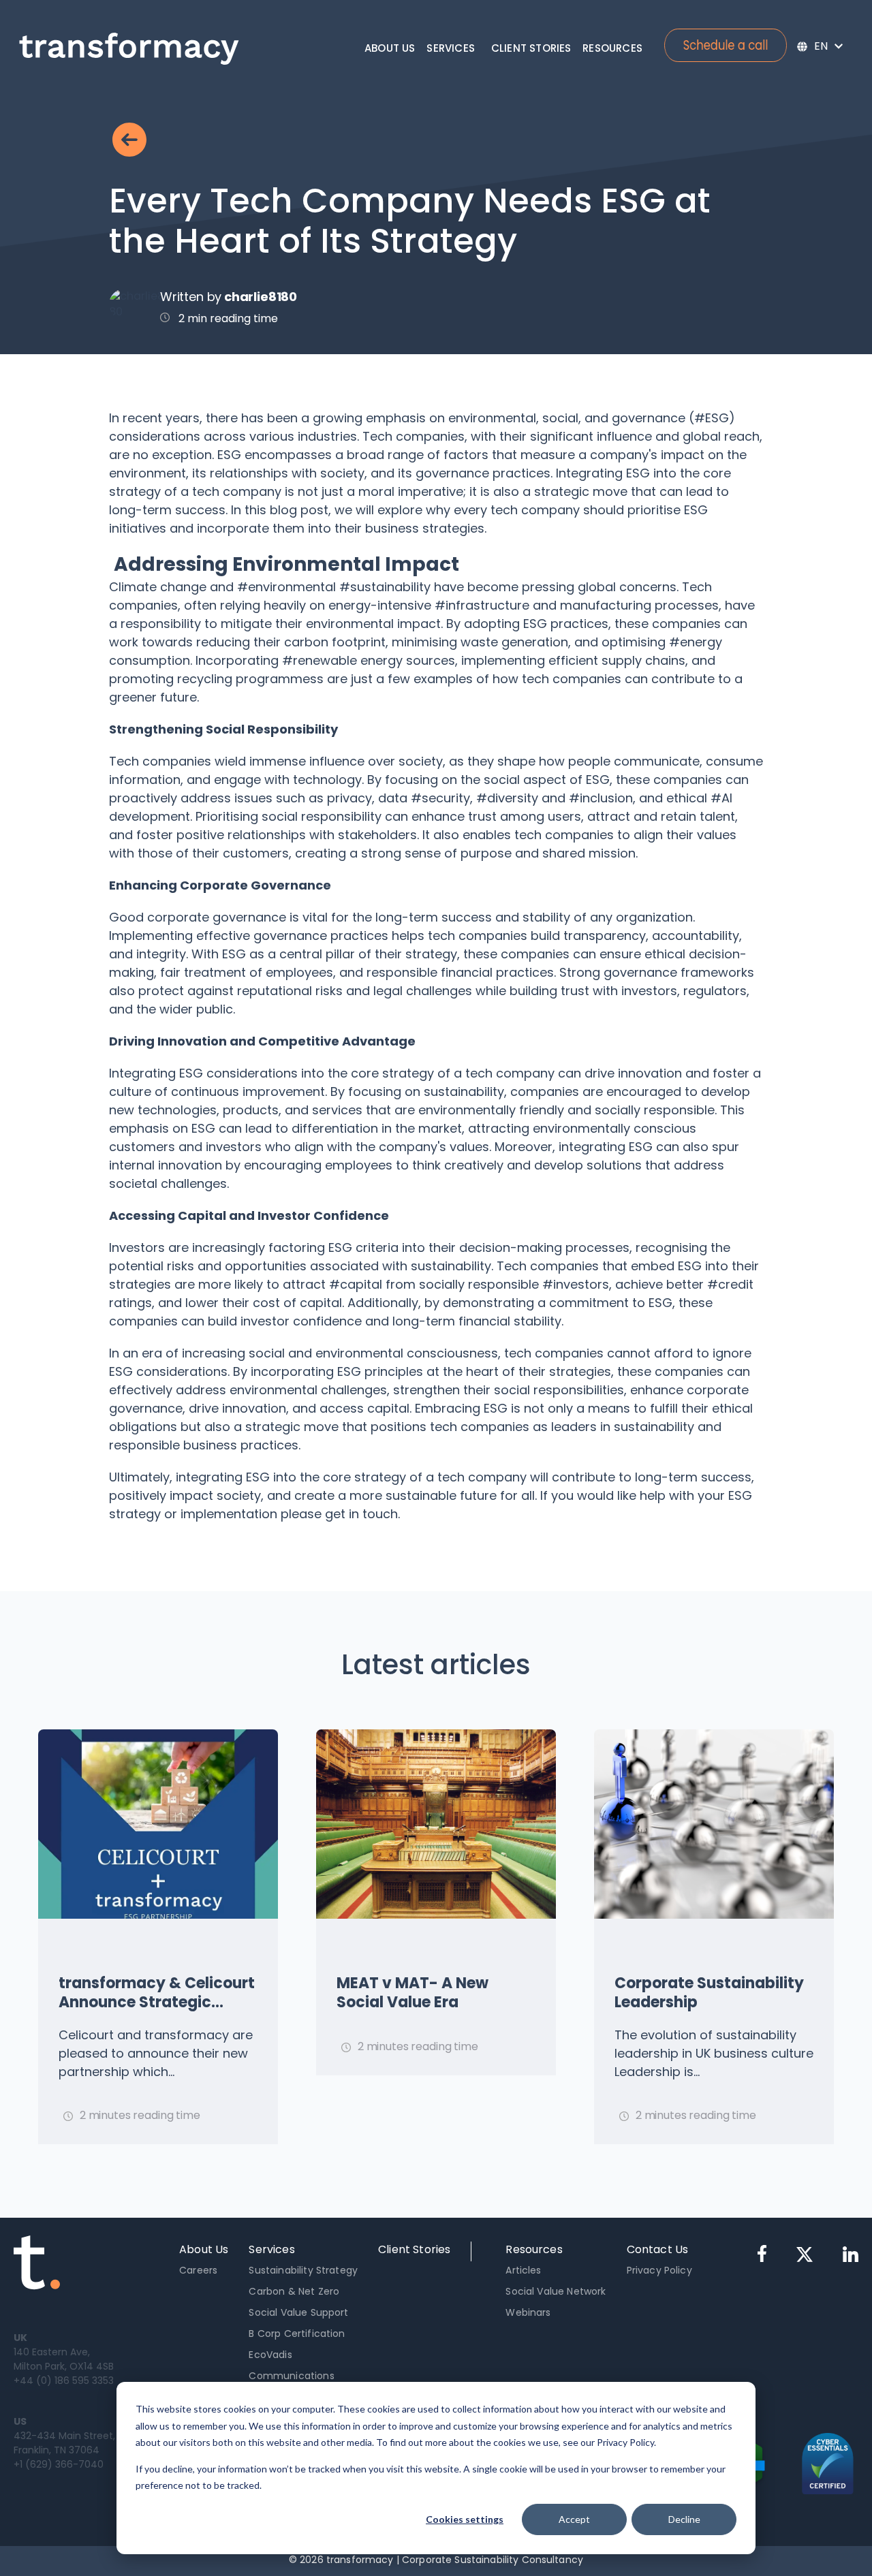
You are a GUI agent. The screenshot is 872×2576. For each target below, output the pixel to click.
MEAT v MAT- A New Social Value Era (412, 1993)
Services (451, 48)
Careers (198, 2270)
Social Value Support (298, 2312)
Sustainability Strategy (303, 2270)
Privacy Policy (659, 2270)
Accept (574, 2519)
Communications (291, 2376)
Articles (523, 2270)
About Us (390, 48)
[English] (820, 46)
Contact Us (658, 2249)
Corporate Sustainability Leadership (709, 1993)
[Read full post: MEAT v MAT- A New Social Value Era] (436, 1824)
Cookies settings (465, 2519)
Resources (612, 48)
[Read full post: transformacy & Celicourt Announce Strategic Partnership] (158, 1824)
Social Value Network (556, 2291)
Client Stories (531, 48)
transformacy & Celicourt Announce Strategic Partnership (157, 1993)
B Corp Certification (297, 2334)
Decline (684, 2519)
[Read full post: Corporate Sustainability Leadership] (714, 1824)
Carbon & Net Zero (294, 2291)
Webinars (528, 2312)
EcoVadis (270, 2355)
